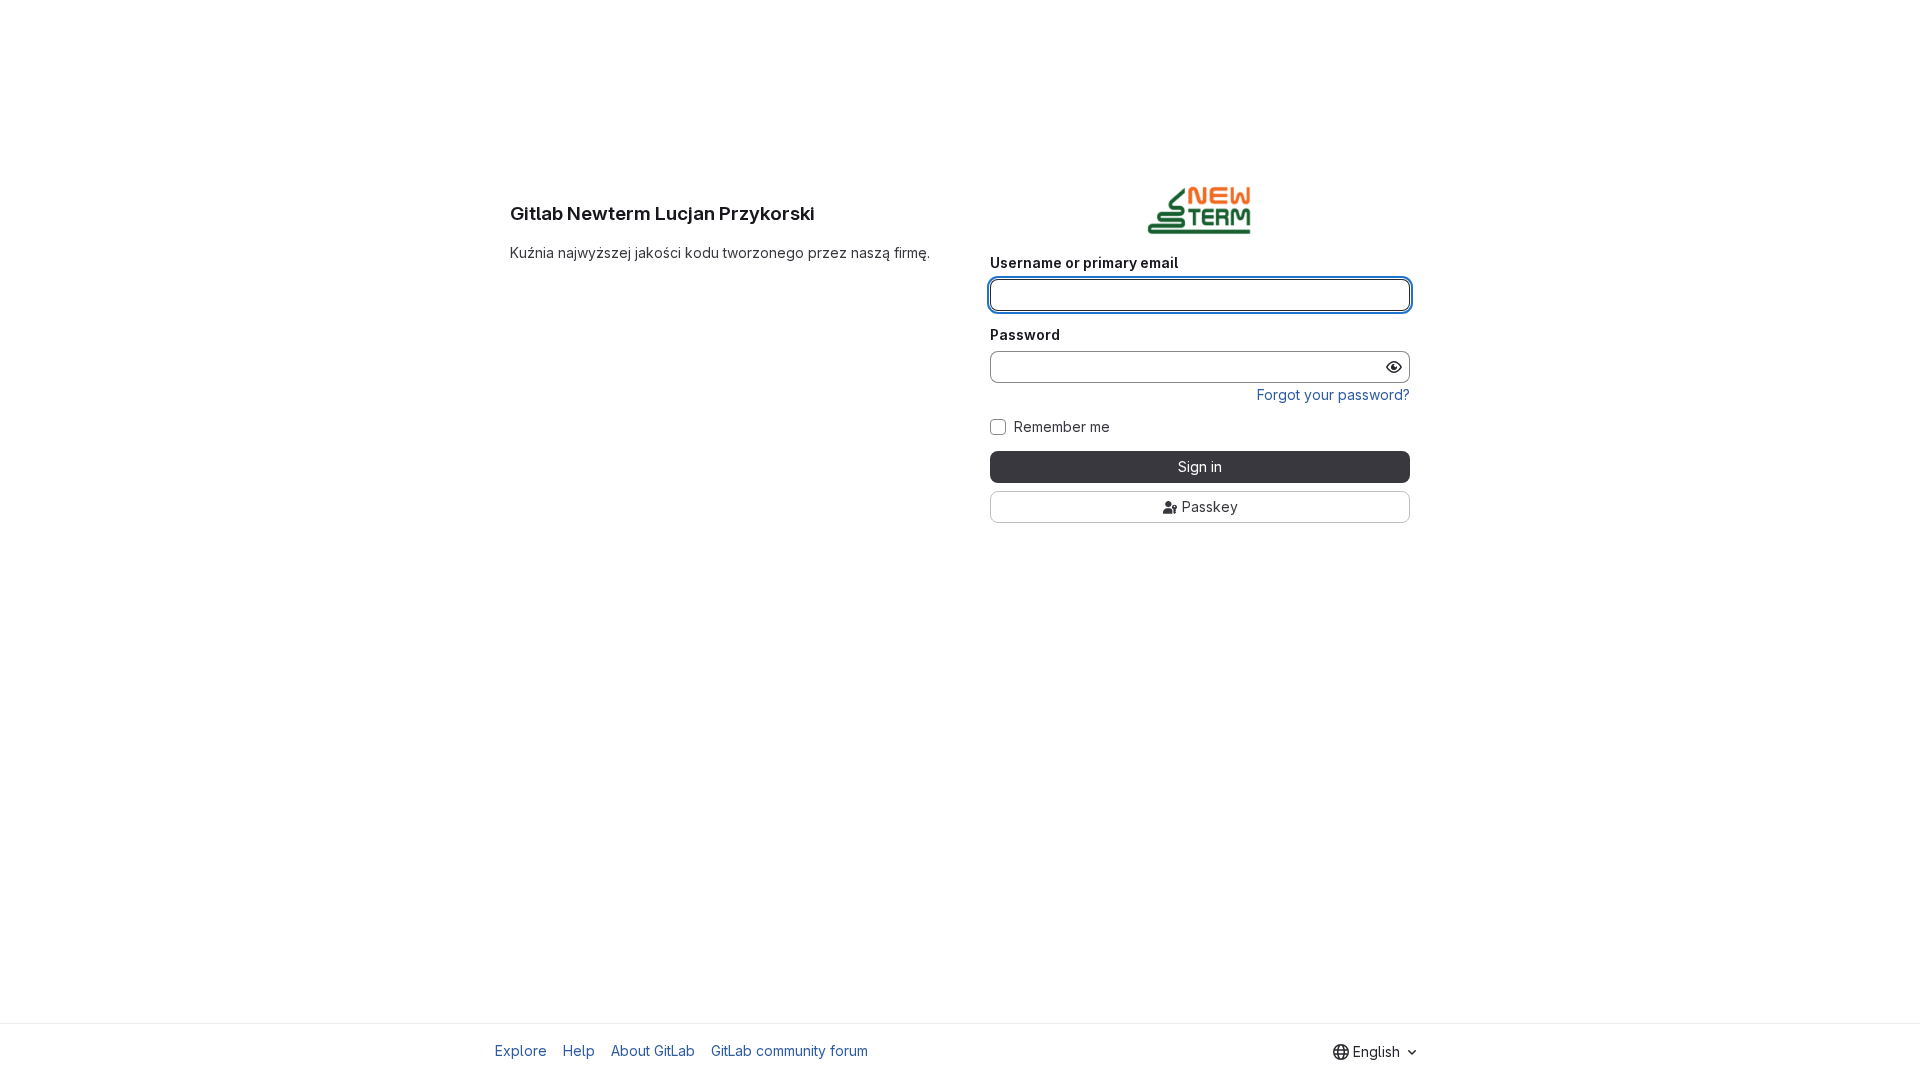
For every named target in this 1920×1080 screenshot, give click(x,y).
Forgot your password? (1333, 394)
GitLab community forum (789, 1050)
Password (1025, 335)
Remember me (1062, 427)
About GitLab (653, 1050)
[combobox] (1374, 1052)
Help (579, 1050)
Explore (521, 1050)
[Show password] (1394, 367)
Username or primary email (1084, 263)
